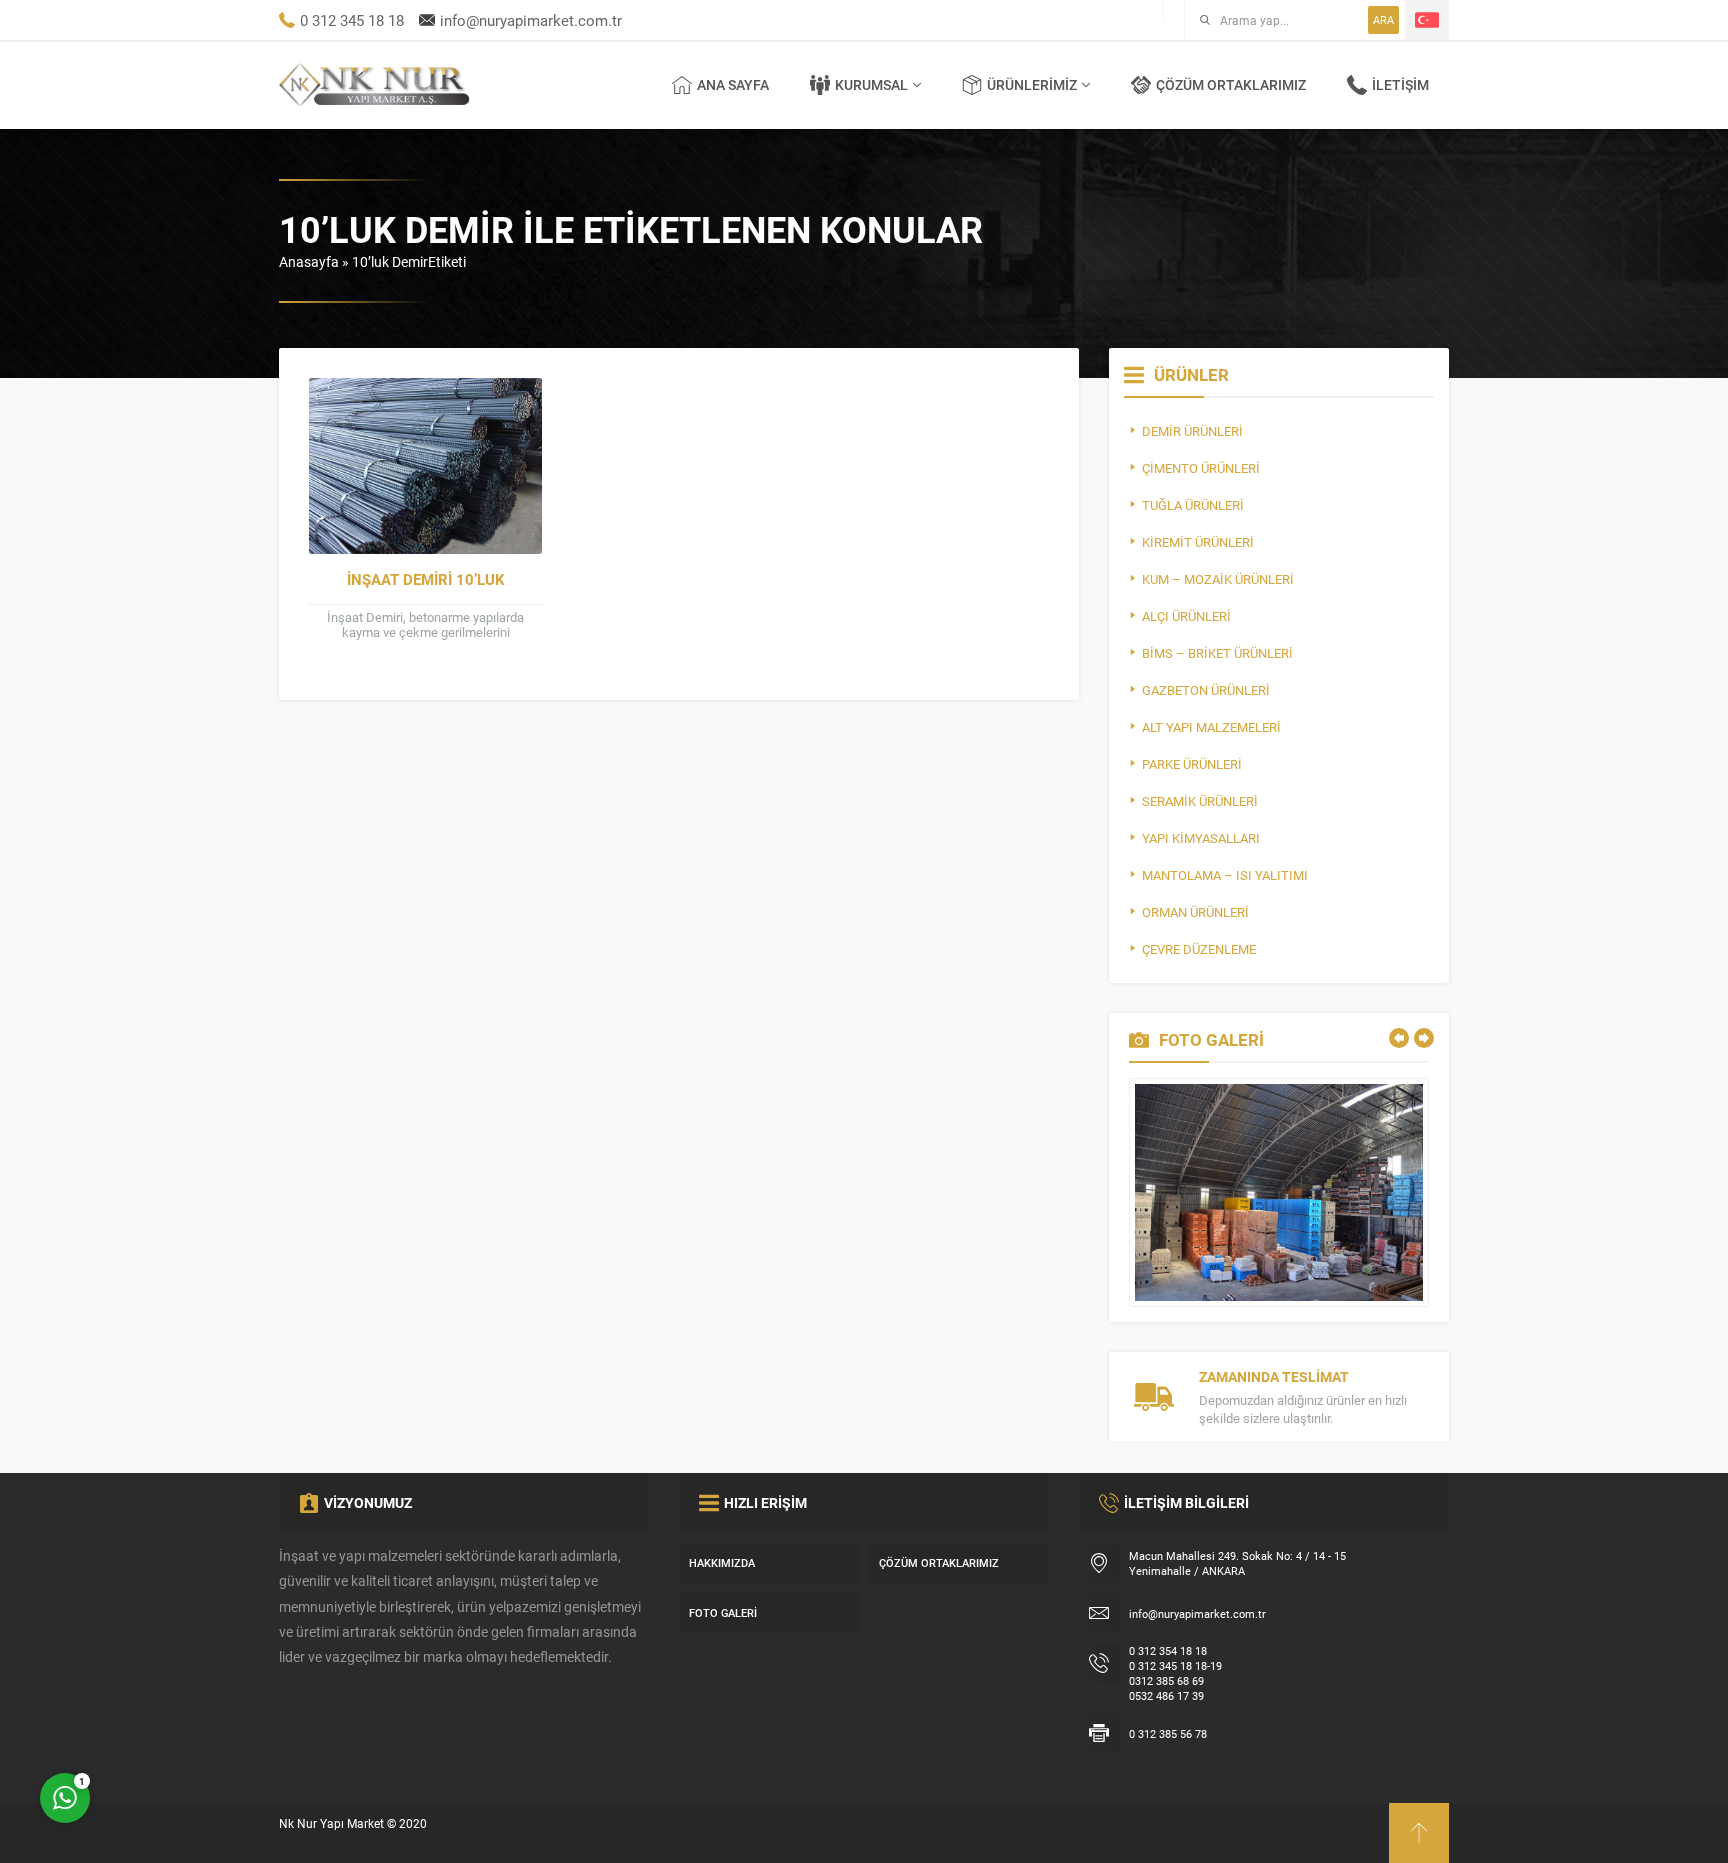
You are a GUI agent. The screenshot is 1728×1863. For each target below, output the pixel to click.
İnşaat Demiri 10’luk (426, 579)
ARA (1383, 19)
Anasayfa (309, 261)
